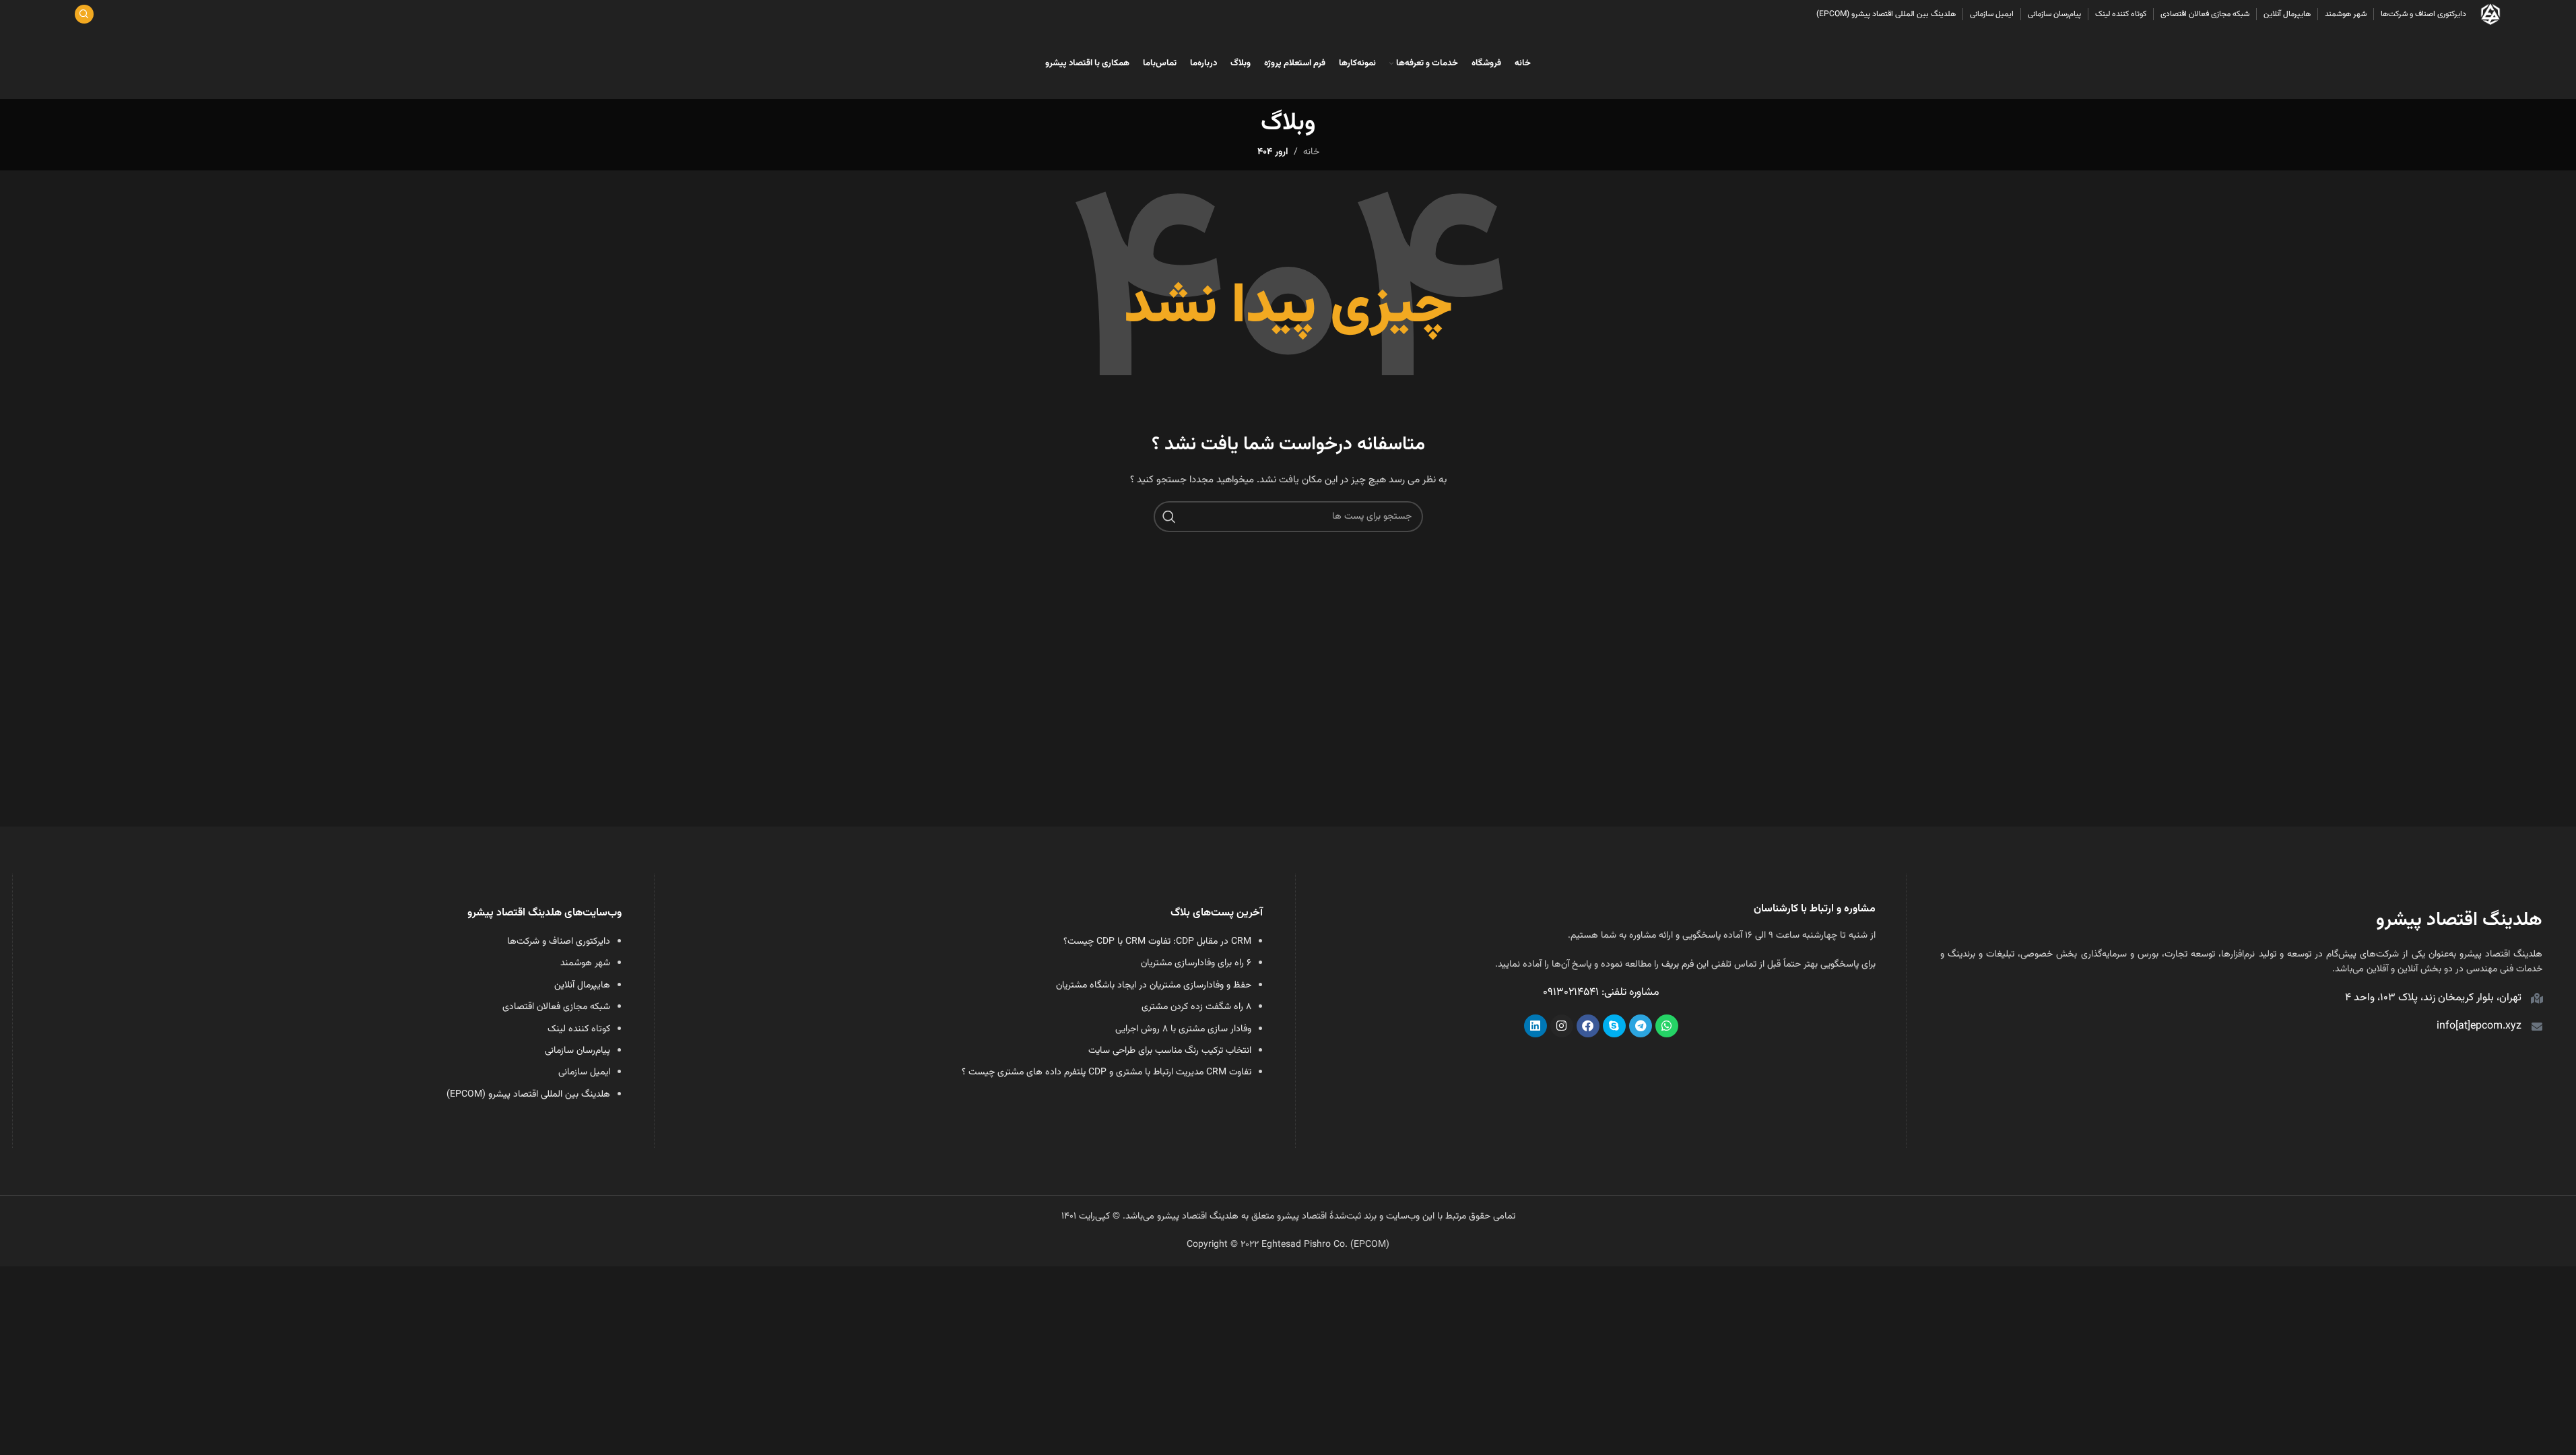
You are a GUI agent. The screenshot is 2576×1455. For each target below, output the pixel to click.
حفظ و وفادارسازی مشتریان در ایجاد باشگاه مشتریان (1154, 985)
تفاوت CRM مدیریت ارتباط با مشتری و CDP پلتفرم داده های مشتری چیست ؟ (1107, 1072)
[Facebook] (1588, 1026)
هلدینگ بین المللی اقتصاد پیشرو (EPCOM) (528, 1095)
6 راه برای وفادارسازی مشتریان (1196, 963)
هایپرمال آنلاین (582, 985)
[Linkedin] (1535, 1026)
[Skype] (1614, 1026)
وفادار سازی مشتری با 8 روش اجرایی (1183, 1029)
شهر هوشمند (585, 963)
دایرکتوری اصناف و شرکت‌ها (559, 942)
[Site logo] (2490, 15)
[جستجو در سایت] (84, 14)
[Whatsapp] (1667, 1026)
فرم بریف (1678, 965)
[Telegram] (1641, 1026)
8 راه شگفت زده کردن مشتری (1196, 1007)
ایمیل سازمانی (584, 1072)
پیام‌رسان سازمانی (577, 1051)
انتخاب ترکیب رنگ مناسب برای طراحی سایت (1170, 1051)
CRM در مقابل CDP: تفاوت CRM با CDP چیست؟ (1157, 942)
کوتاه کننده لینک (579, 1029)
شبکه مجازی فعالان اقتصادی (556, 1007)
